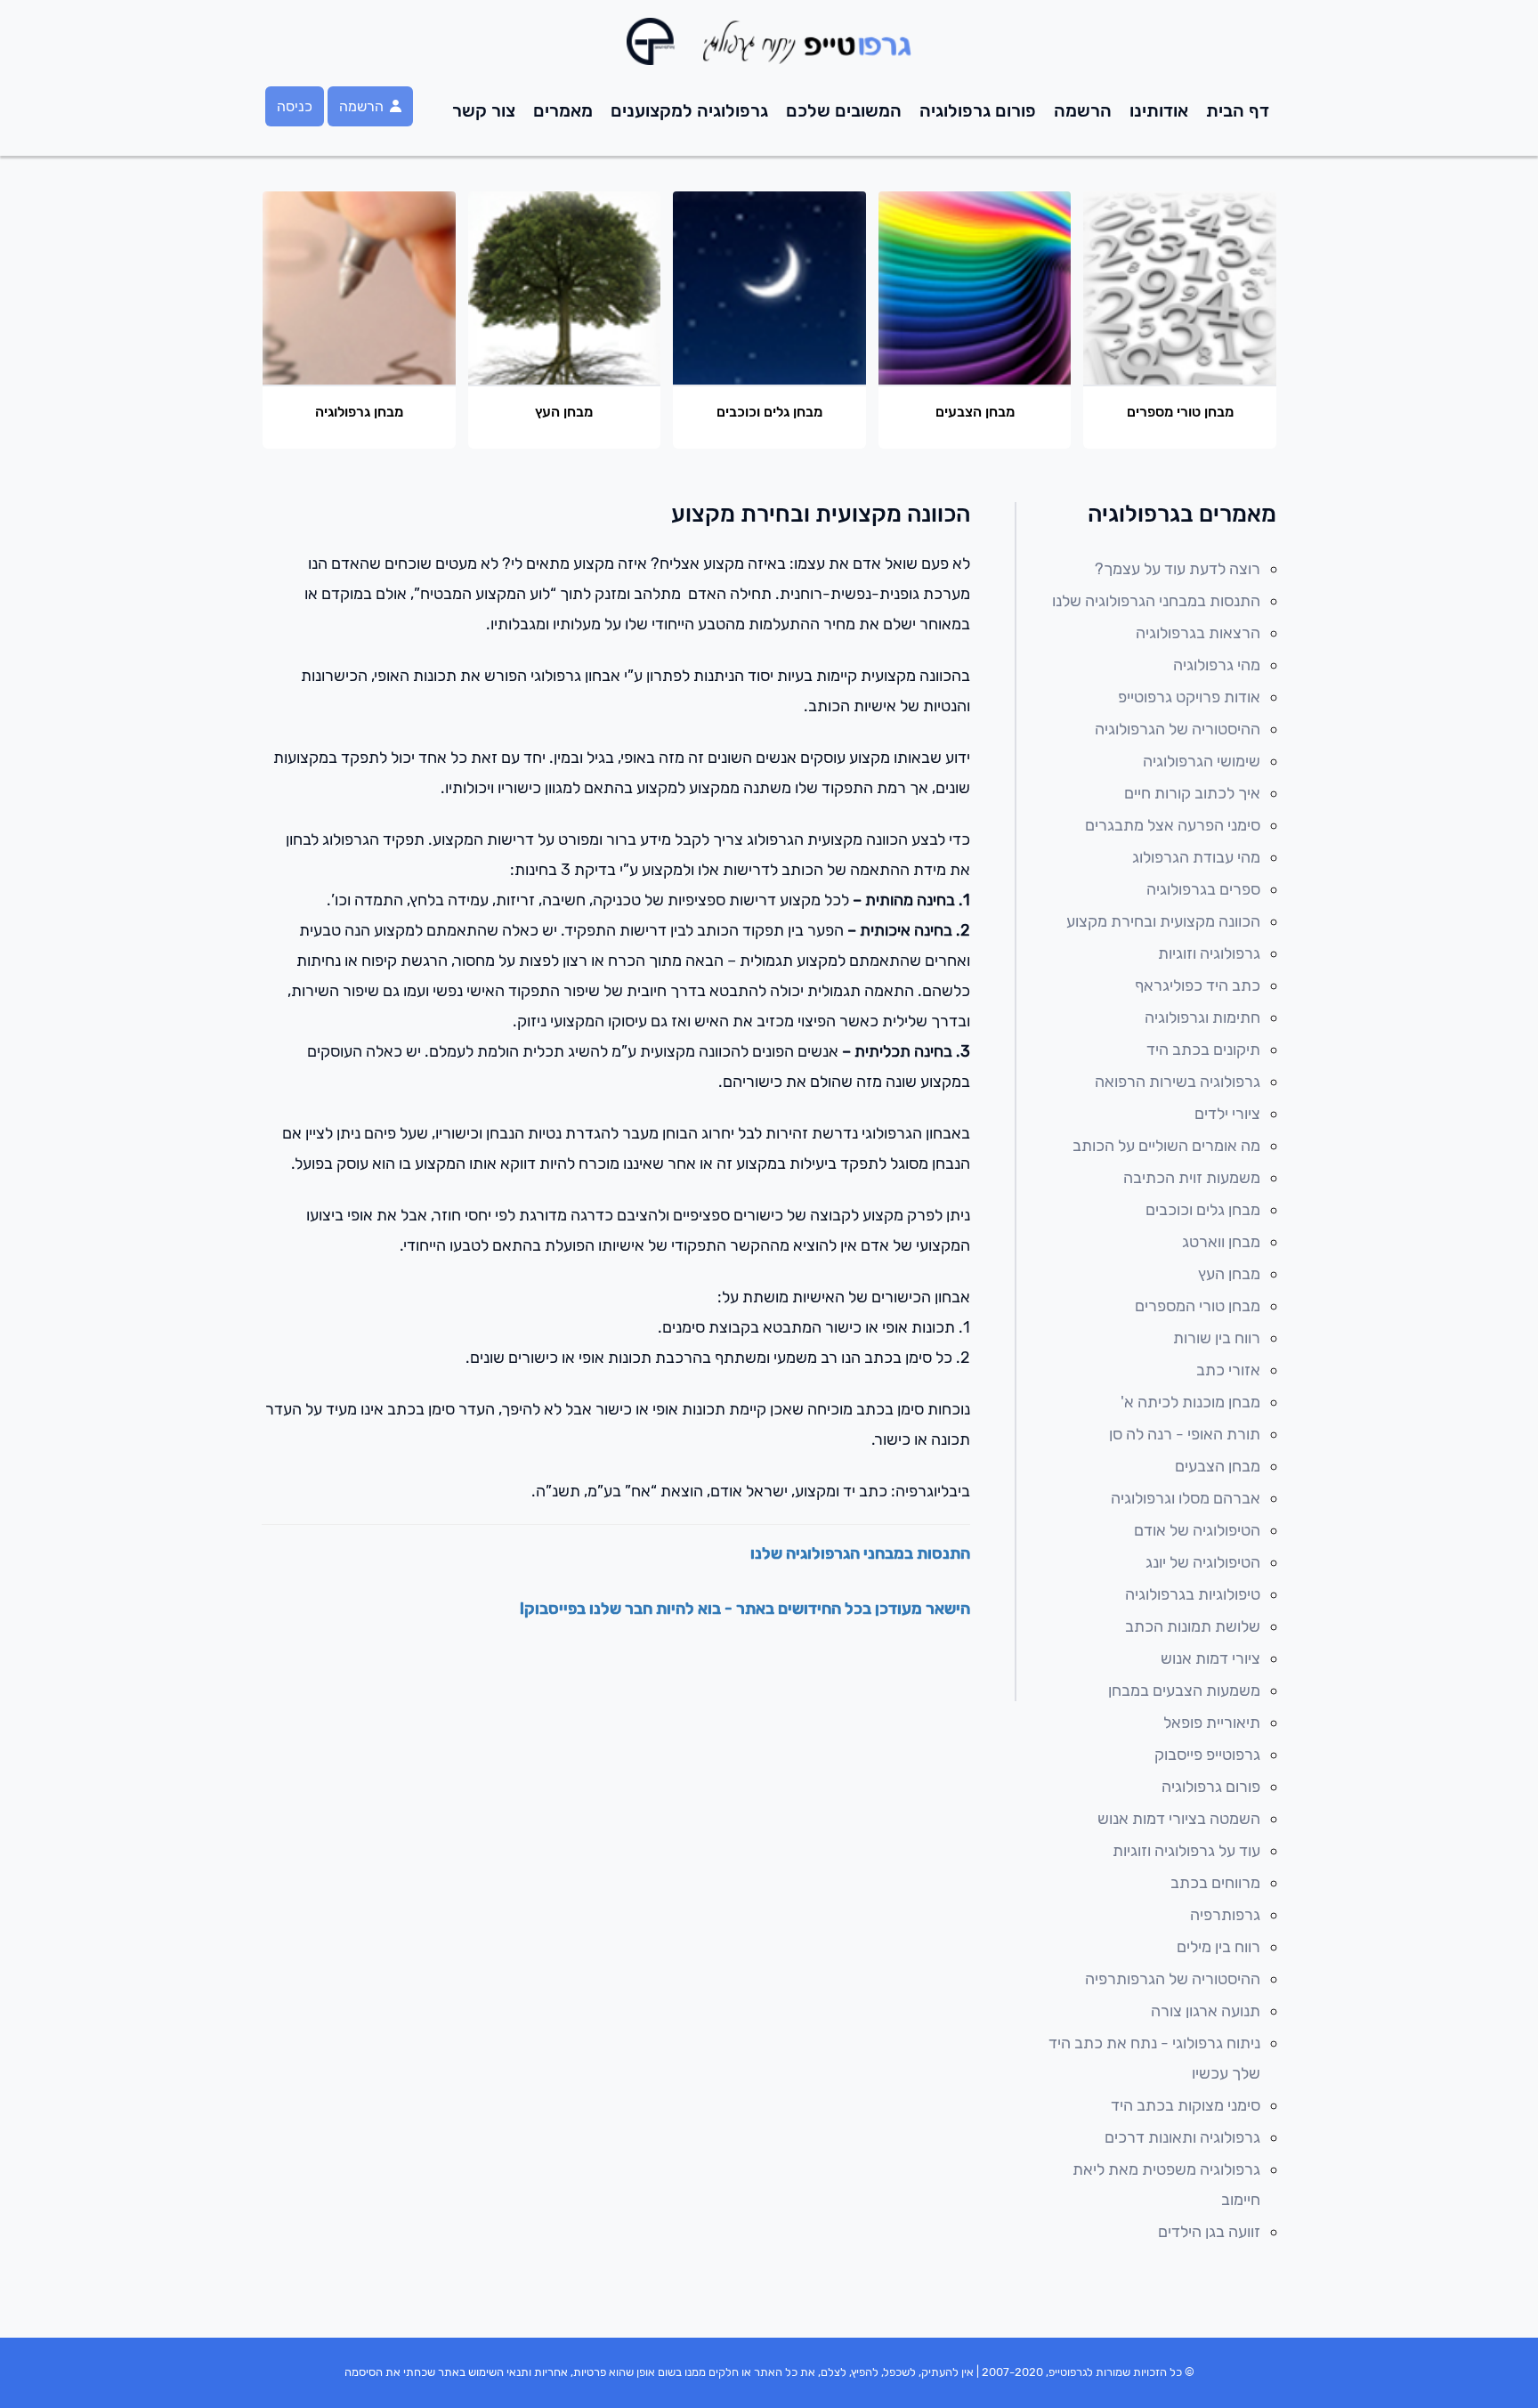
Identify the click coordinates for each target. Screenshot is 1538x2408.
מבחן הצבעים (1218, 1466)
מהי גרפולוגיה (1217, 665)
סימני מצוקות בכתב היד (1186, 2105)
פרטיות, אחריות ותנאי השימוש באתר (522, 2372)
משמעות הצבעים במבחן (1184, 1690)
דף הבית (1238, 110)
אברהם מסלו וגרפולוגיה (1186, 1498)
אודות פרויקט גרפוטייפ (1189, 697)
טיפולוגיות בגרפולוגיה (1193, 1594)
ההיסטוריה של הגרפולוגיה (1178, 729)
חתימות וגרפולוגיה (1202, 1018)
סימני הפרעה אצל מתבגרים (1173, 825)
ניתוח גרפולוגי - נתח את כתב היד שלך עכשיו (1154, 2058)
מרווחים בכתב (1215, 1883)
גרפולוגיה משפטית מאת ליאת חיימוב (1166, 2185)
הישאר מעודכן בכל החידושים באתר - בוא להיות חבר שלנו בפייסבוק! (745, 1609)
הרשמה (1083, 110)
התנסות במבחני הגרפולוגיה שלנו (860, 1553)
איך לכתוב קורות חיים (1192, 793)
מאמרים (563, 110)
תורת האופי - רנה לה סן (1185, 1434)
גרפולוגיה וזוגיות (1209, 953)
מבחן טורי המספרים (1198, 1306)
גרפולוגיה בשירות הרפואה (1178, 1082)
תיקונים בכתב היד (1203, 1050)
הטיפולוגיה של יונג (1203, 1562)
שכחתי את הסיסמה (390, 2372)
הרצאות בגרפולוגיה (1198, 633)
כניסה (295, 106)
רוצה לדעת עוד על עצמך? (1178, 569)
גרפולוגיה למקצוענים (689, 110)
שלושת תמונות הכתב (1193, 1626)
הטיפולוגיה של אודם (1197, 1530)
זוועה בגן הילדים (1209, 2232)
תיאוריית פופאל (1212, 1723)
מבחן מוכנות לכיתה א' (1190, 1402)
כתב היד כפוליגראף (1198, 985)
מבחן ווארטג (1221, 1242)
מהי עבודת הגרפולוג (1196, 857)
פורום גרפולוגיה (978, 110)
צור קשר (484, 110)
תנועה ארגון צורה (1206, 2011)
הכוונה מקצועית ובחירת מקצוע (1163, 921)
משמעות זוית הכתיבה (1192, 1178)
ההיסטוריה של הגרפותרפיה (1173, 1979)
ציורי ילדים (1227, 1114)
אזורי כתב (1228, 1370)
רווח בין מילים (1218, 1947)
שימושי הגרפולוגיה (1202, 761)
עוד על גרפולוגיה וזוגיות (1186, 1851)
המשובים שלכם (844, 110)
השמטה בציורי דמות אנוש (1179, 1819)
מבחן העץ (1229, 1274)
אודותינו (1159, 110)
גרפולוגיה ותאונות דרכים (1182, 2137)
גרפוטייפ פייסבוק (1207, 1755)
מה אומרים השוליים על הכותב (1166, 1146)
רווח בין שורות (1217, 1338)
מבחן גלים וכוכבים (1203, 1210)
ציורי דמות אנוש (1210, 1658)
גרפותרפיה (1225, 1915)
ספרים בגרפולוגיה (1203, 889)
